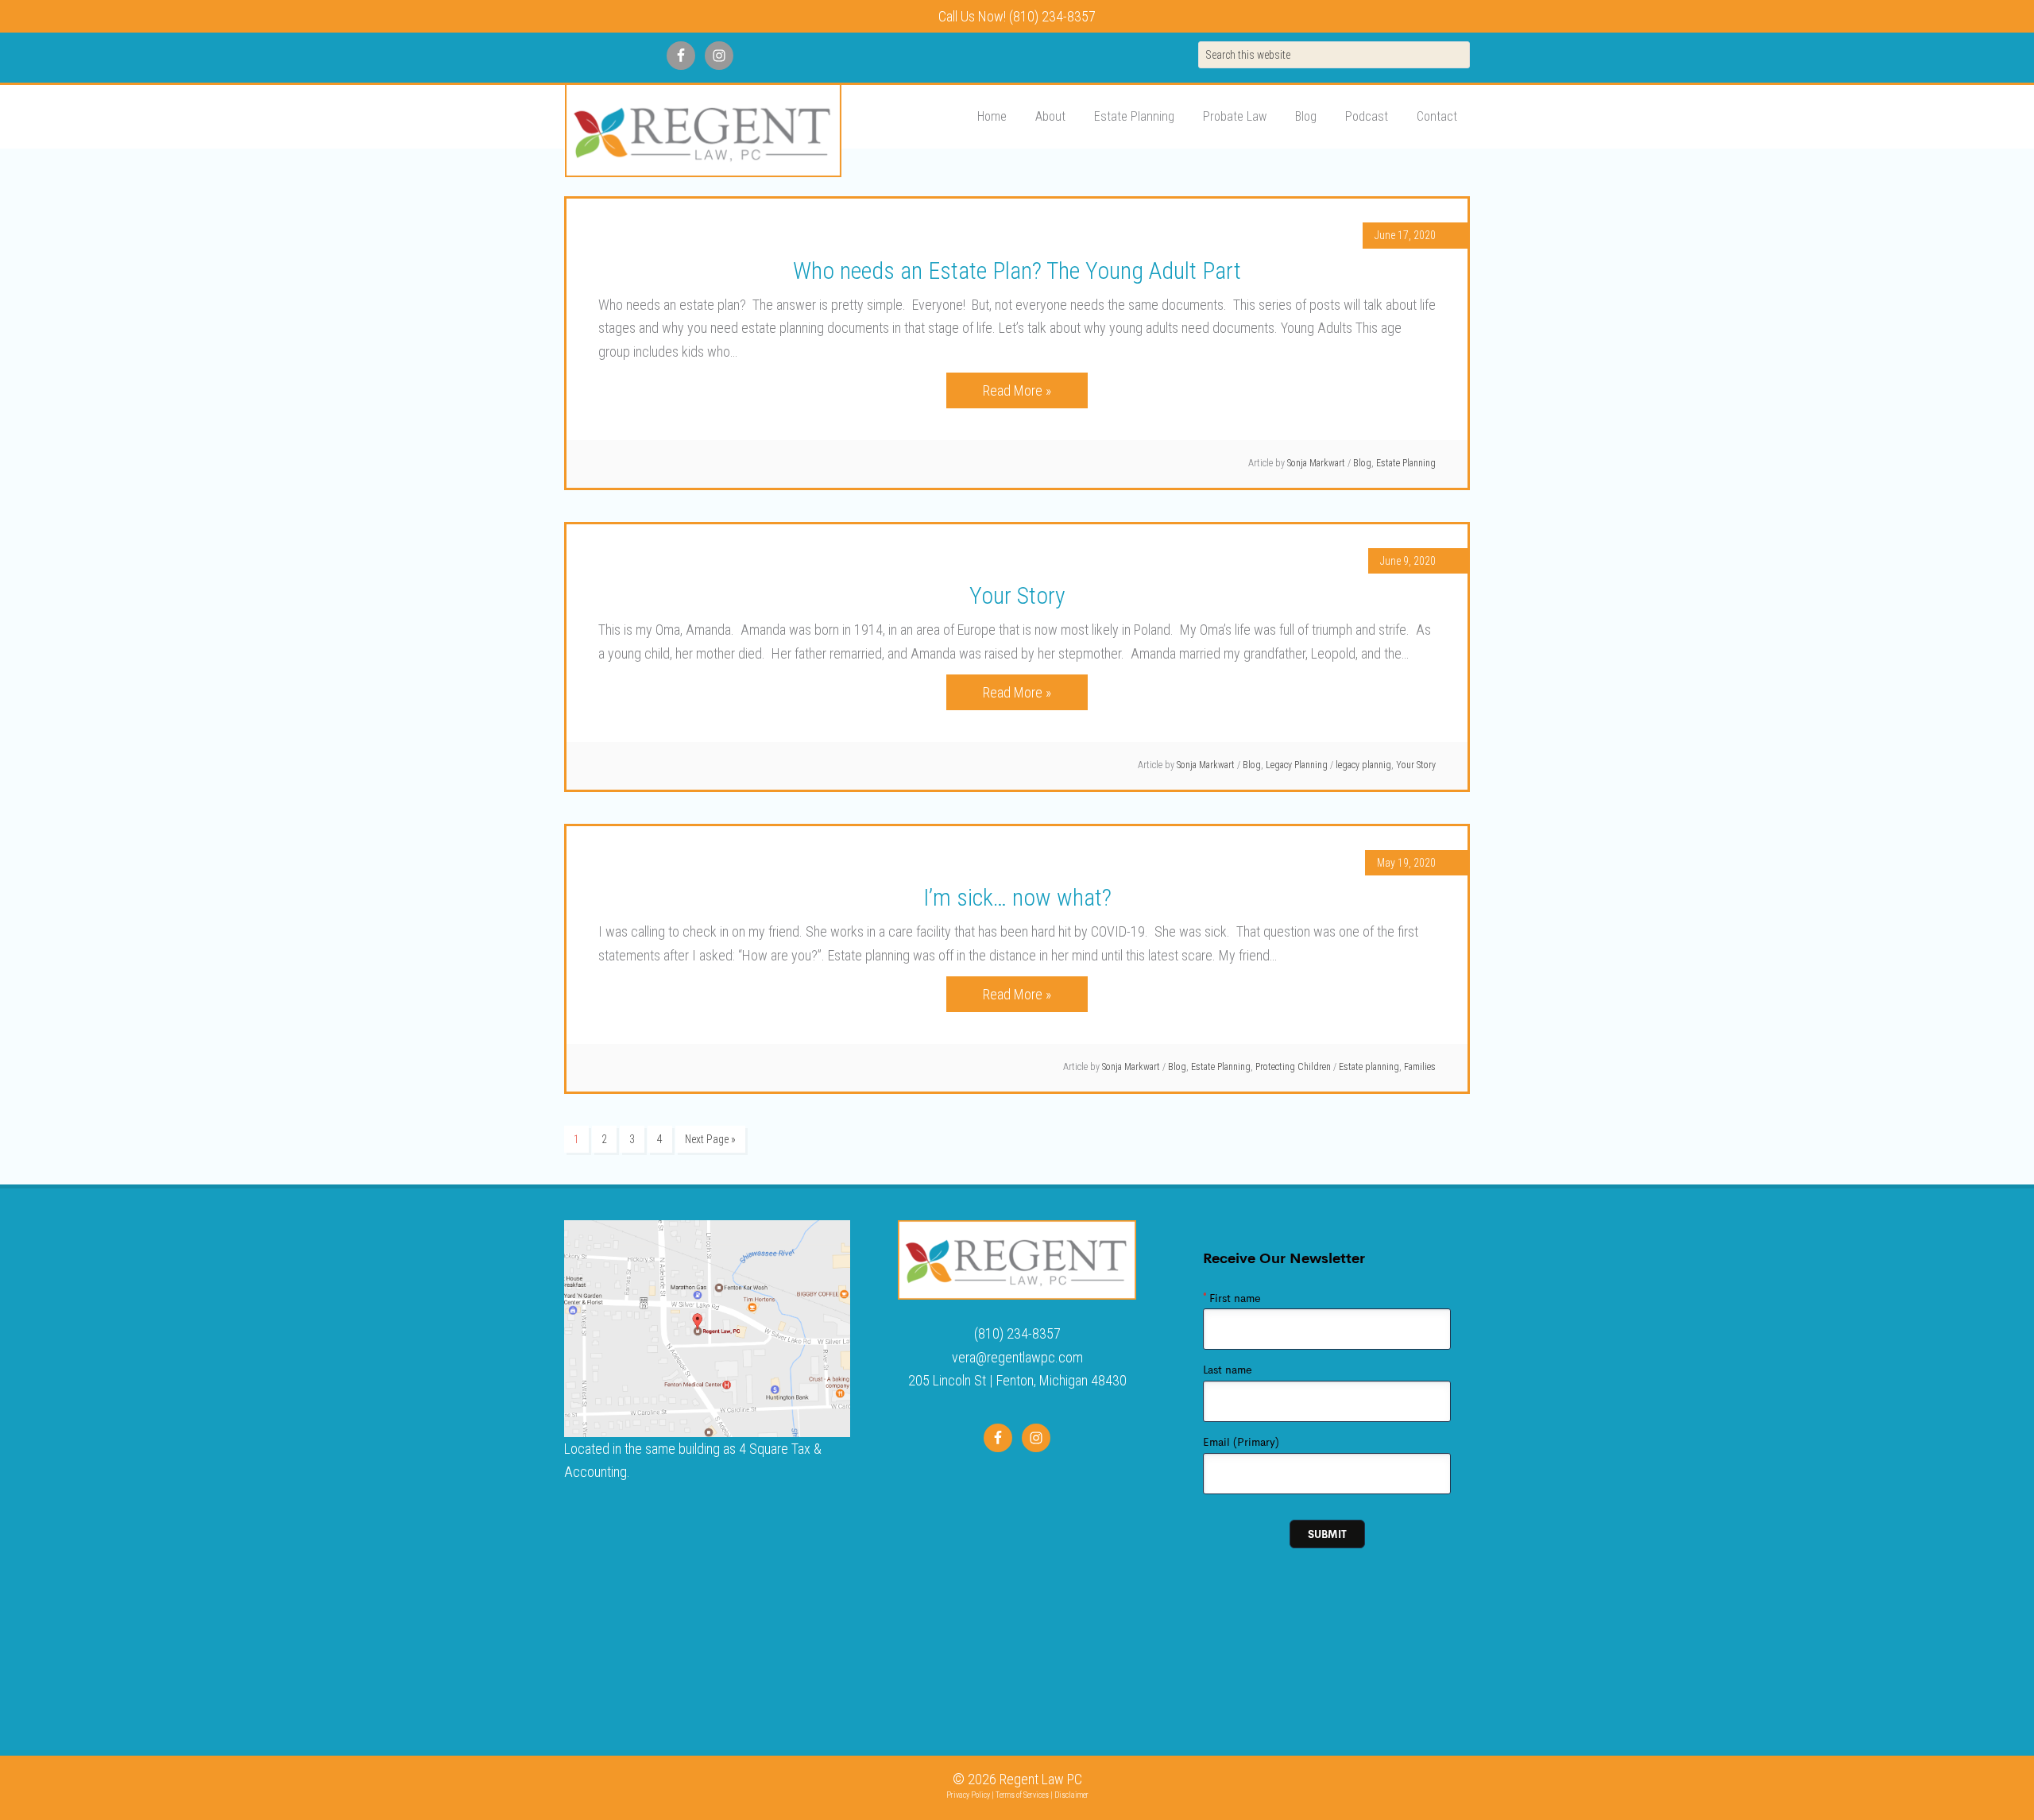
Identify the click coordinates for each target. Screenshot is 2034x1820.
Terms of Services (1022, 1795)
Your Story (1017, 595)
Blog (1362, 463)
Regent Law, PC (703, 131)
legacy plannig (1363, 765)
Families (1420, 1067)
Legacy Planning (1297, 765)
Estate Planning (1406, 463)
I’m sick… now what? (1017, 897)
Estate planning (1369, 1067)
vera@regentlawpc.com (1017, 1357)
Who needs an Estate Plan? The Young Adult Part (1017, 270)
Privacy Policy (968, 1795)
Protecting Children (1293, 1067)
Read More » (1017, 390)
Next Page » (710, 1139)
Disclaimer (1071, 1795)
